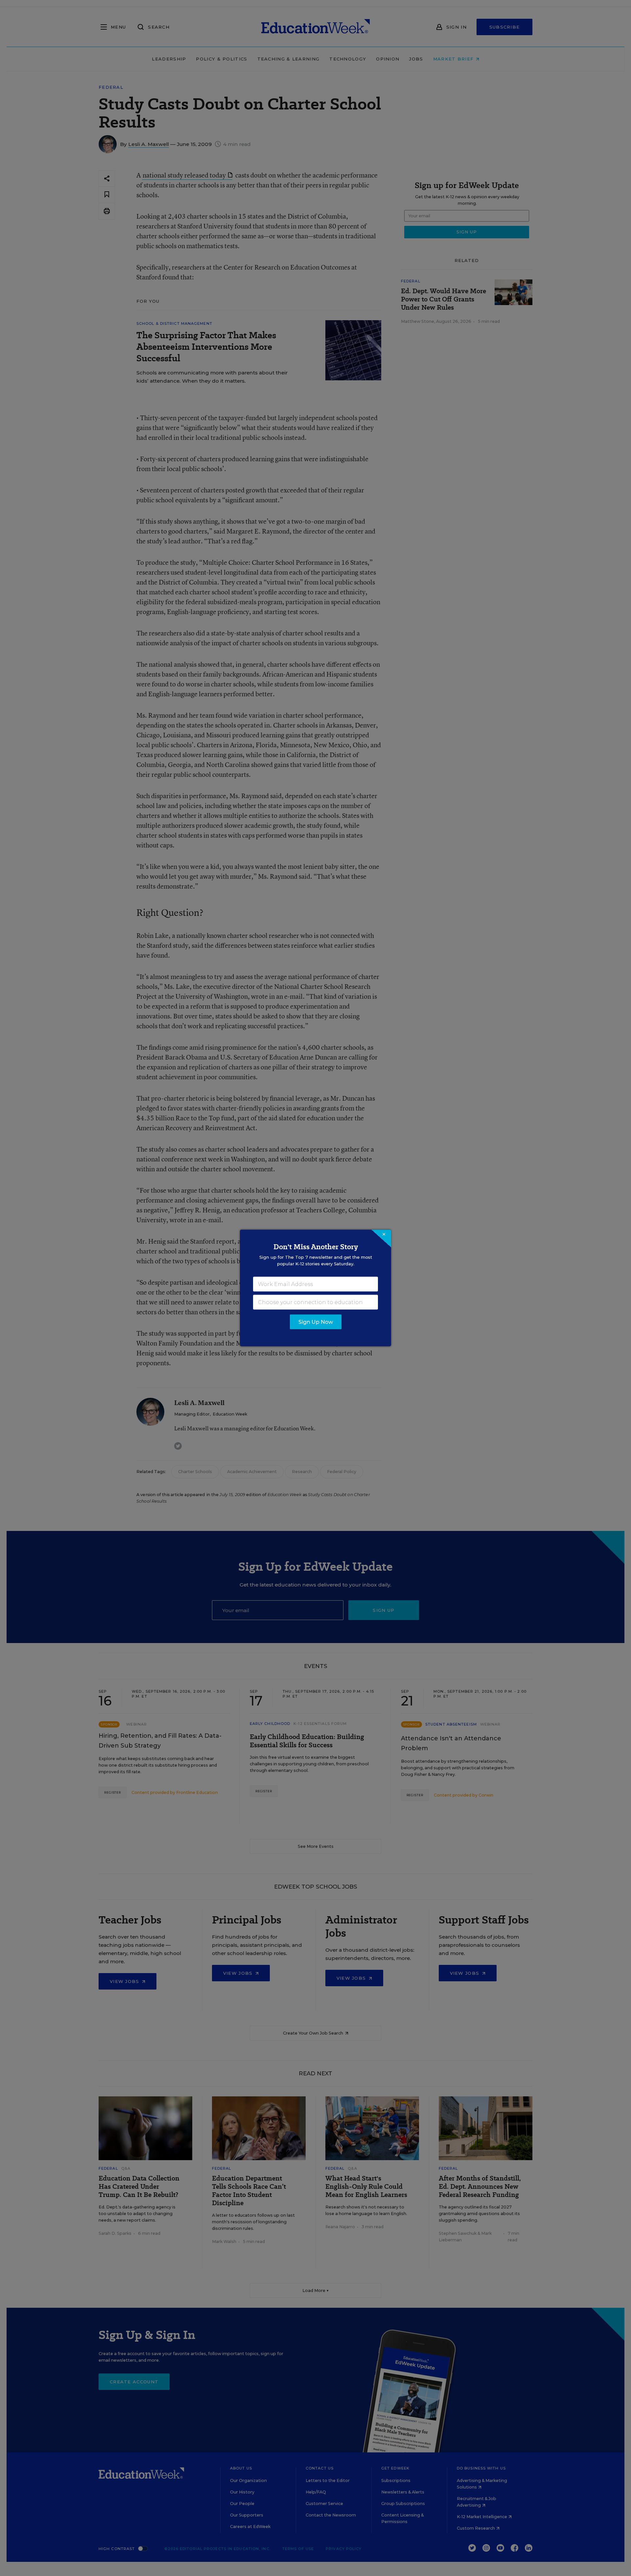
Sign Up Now (316, 1322)
